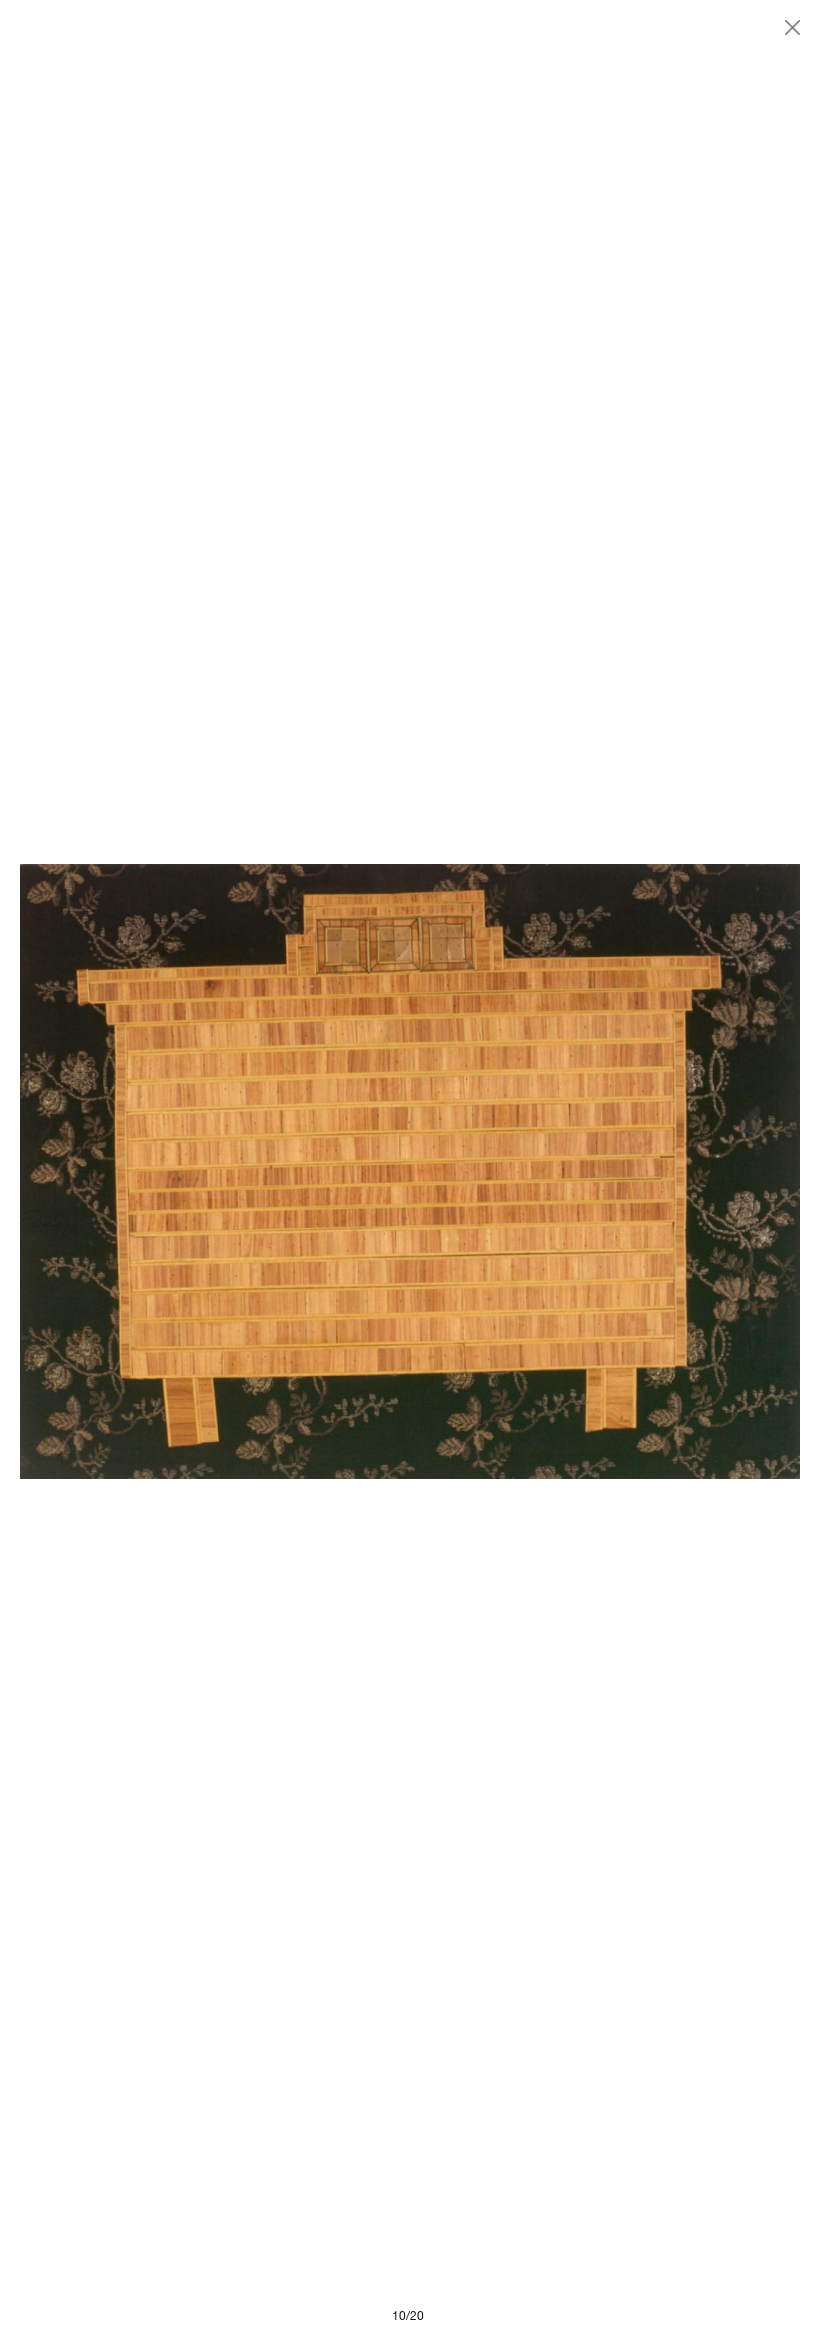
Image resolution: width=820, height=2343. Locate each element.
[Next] (605, 1171)
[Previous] (215, 1171)
